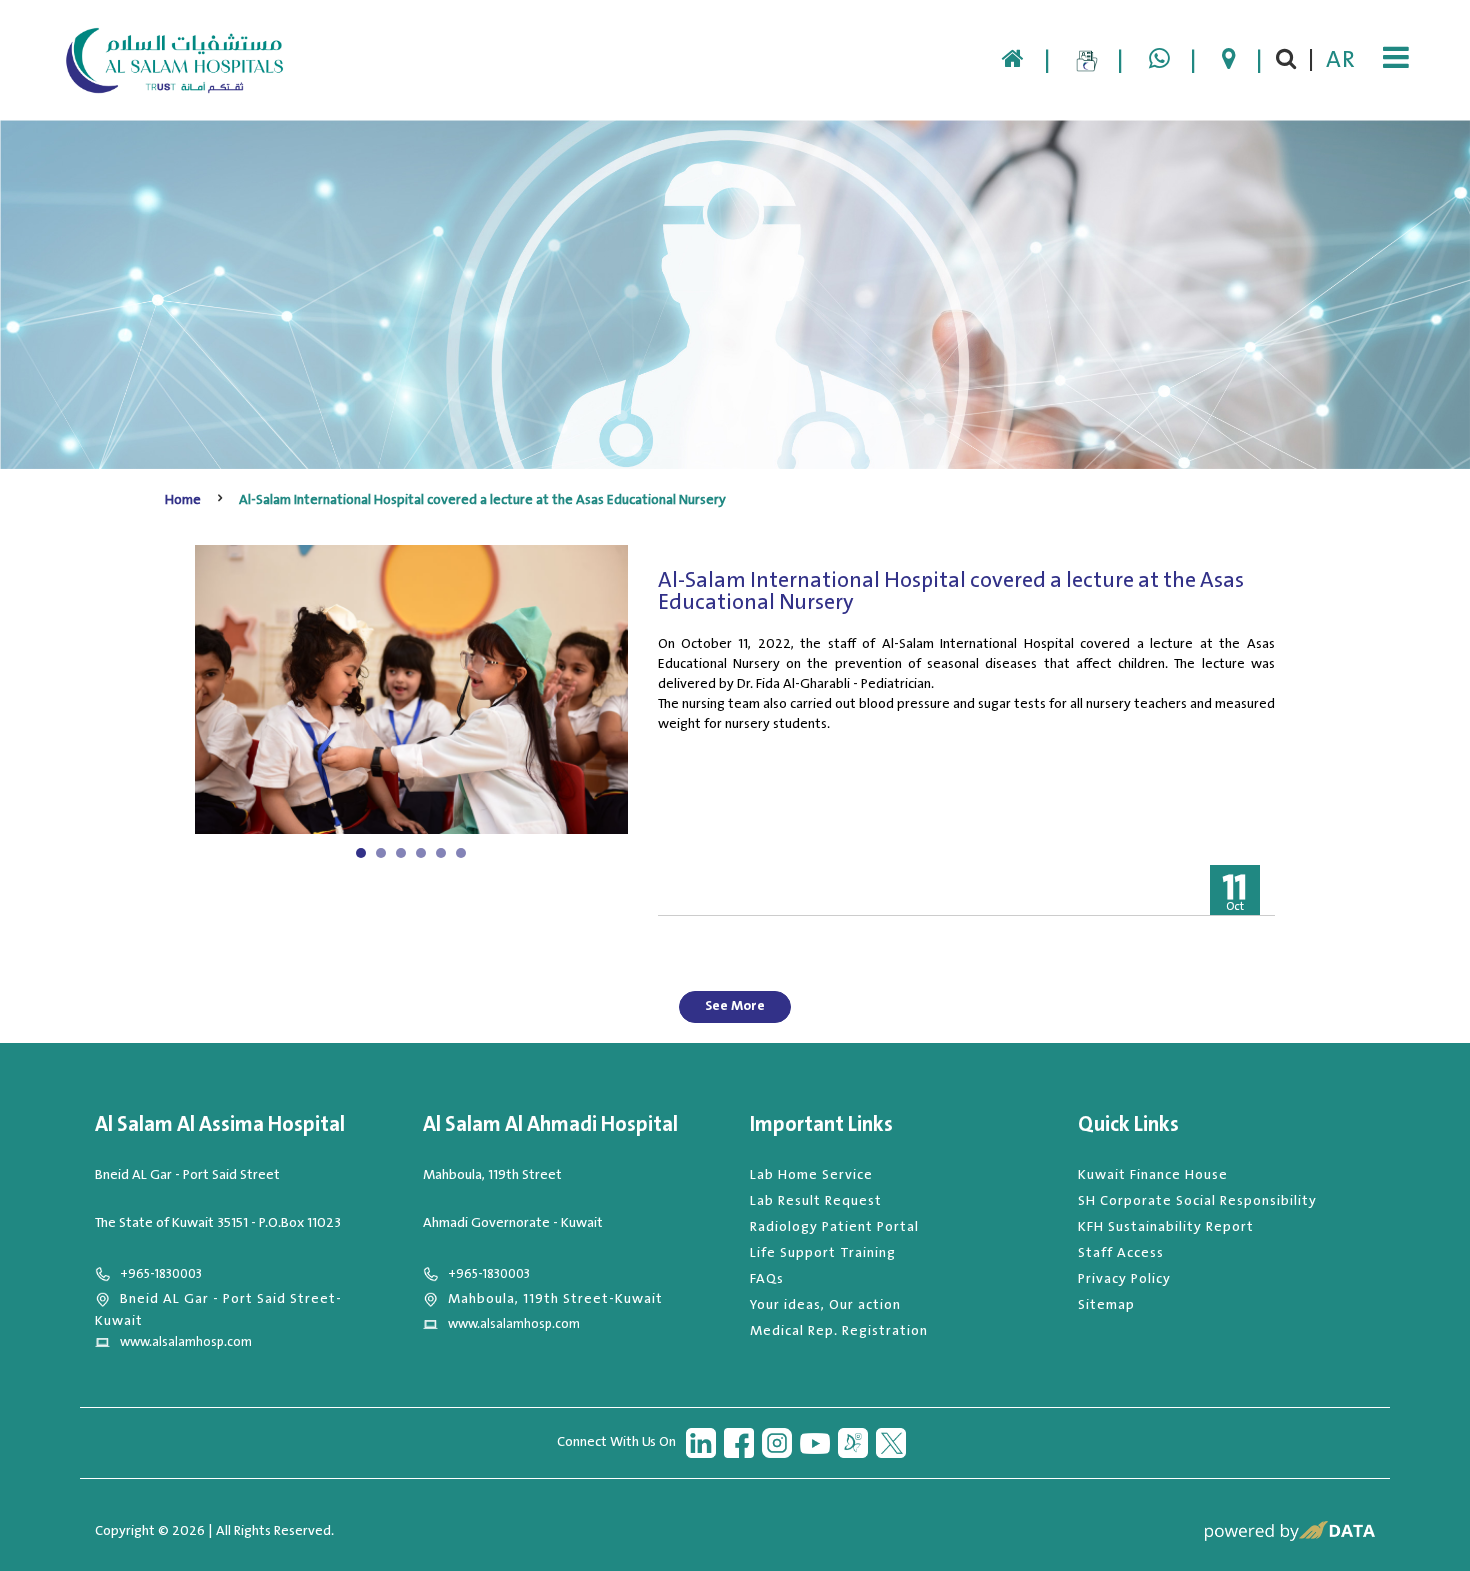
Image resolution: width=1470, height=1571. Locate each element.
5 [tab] (443, 853)
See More (735, 1006)
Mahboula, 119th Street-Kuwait (555, 1299)
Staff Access (1121, 1253)
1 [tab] (363, 853)
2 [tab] (383, 853)
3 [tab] (403, 853)
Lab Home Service (811, 1175)
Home (183, 500)
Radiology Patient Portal (834, 1227)
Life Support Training (823, 1253)
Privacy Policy (1124, 1279)
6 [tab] (463, 853)
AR (1341, 60)
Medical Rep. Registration (839, 1331)
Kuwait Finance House (1153, 1175)
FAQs (767, 1279)
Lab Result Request (816, 1201)
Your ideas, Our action (825, 1305)
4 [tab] (423, 853)
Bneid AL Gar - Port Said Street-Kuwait (218, 1310)
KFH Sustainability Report (1166, 1227)
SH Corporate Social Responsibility (1197, 1201)
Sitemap (1106, 1305)
